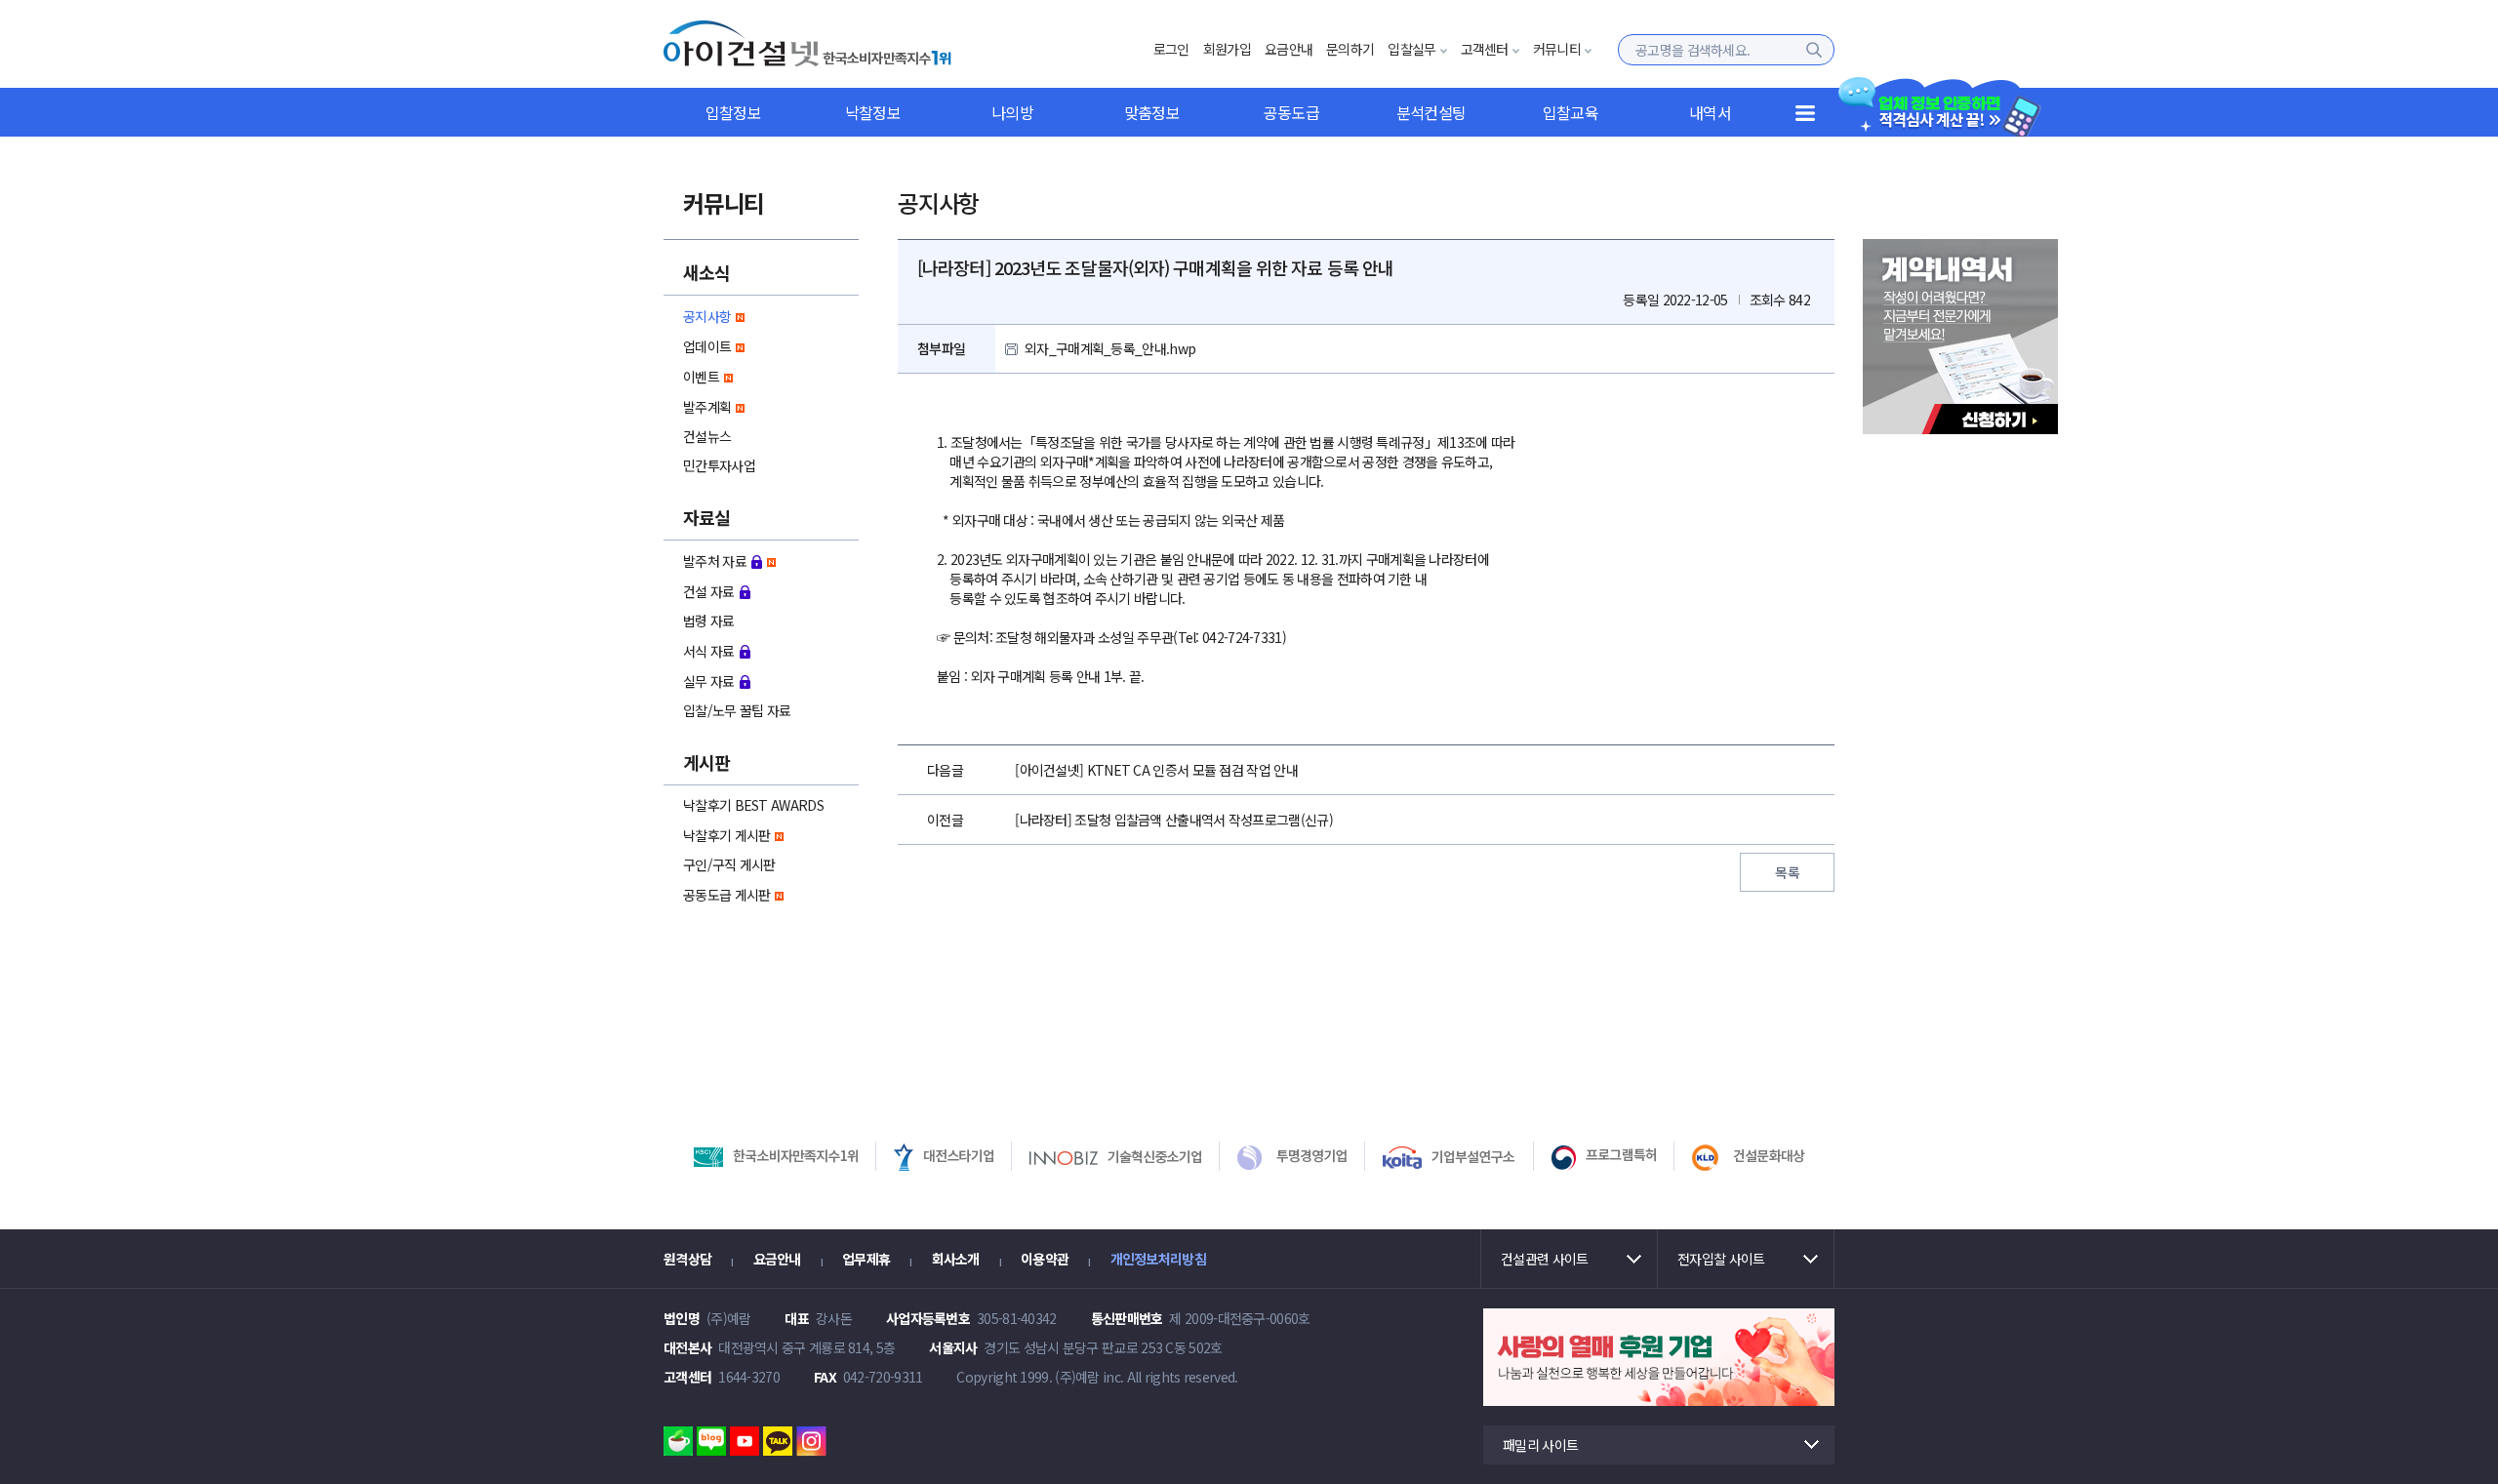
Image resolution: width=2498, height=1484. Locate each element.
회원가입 (1227, 49)
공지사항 (707, 316)
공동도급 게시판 (726, 895)
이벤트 (701, 377)
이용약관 (1045, 1259)
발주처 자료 (715, 561)
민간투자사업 (719, 465)
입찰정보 (733, 112)
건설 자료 (709, 591)
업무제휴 (866, 1259)
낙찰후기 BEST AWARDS (753, 805)
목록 (1787, 872)
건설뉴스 (707, 436)
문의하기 (1350, 49)
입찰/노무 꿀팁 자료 (737, 710)
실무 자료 (709, 681)
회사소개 (956, 1259)
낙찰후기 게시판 (726, 835)
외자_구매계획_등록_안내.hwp (1110, 348)
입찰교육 (1571, 112)
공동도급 (1291, 112)
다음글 (945, 770)
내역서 (1710, 112)
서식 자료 (709, 651)
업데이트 (707, 346)
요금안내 (1289, 49)
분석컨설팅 (1431, 112)
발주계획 (707, 407)
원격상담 (687, 1259)
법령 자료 (709, 621)
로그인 (1171, 49)
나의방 (1012, 112)
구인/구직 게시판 (729, 864)
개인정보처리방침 (1158, 1259)
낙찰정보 (873, 112)
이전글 (945, 820)
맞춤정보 (1152, 112)
